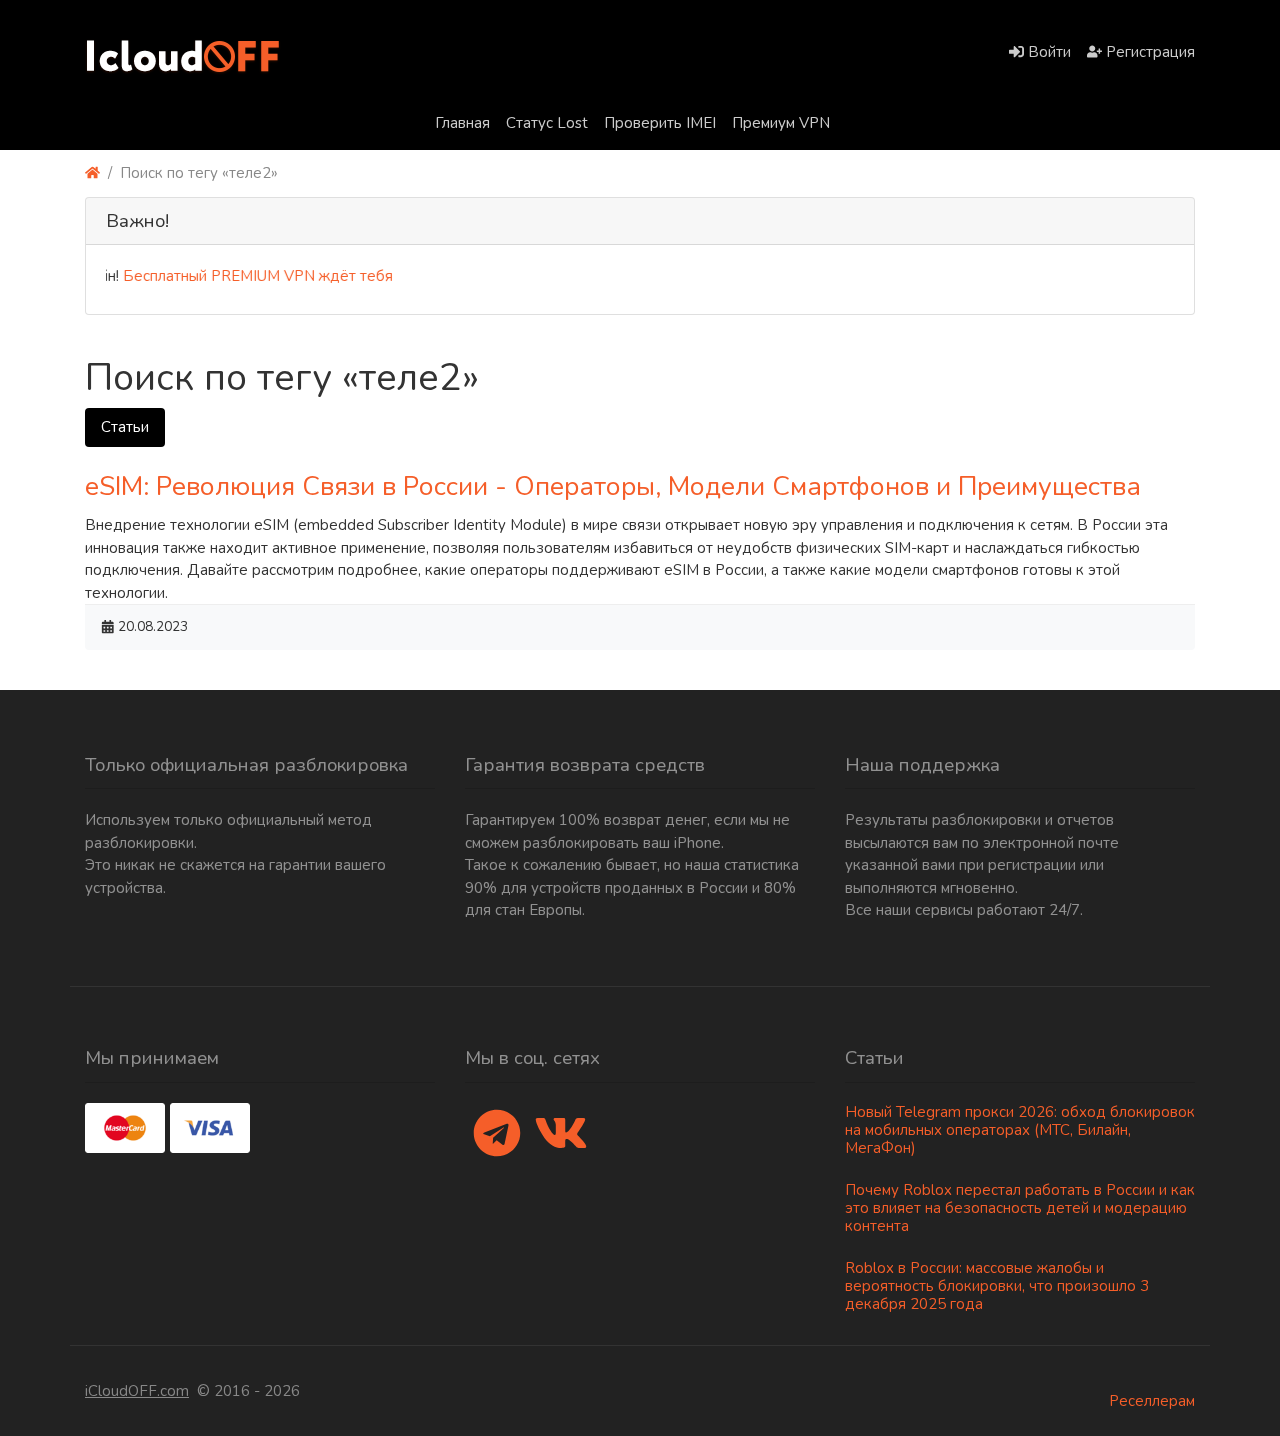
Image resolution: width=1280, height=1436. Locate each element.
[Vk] (561, 1135)
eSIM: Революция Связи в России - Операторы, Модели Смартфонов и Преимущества (613, 486)
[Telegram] (497, 1135)
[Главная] (92, 173)
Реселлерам (1152, 1401)
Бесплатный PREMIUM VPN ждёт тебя (243, 276)
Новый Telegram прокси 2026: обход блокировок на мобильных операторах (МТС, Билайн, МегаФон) (1020, 1130)
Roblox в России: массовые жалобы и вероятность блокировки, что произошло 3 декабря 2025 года (997, 1286)
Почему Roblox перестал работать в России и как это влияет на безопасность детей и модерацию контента (1020, 1208)
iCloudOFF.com (137, 1391)
